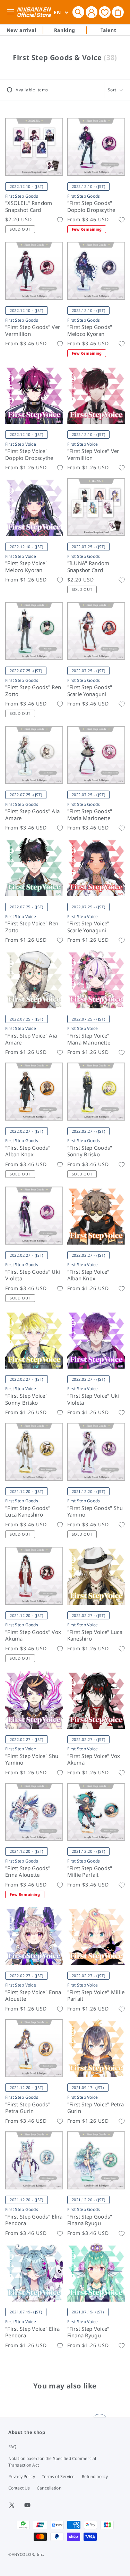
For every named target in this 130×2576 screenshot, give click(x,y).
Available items (32, 90)
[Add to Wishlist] (60, 220)
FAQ (12, 2447)
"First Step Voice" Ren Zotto (32, 927)
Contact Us (19, 2488)
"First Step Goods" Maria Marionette (90, 815)
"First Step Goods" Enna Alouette (28, 1872)
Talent (109, 30)
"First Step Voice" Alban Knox (88, 1275)
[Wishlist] (105, 12)
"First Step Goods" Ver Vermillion (33, 331)
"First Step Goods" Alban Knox (28, 1151)
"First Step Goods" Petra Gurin (28, 2108)
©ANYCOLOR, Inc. (26, 2554)
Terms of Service (58, 2476)
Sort (112, 90)
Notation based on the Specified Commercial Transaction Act (52, 2462)
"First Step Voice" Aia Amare (31, 1039)
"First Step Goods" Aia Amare (32, 815)
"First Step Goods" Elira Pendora (34, 2220)
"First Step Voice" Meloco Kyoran (26, 567)
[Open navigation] (12, 12)
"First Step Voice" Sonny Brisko (26, 1399)
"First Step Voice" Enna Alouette (33, 1996)
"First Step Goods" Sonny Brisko (90, 1151)
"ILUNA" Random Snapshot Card (88, 567)
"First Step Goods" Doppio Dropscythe (91, 207)
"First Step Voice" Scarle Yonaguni (88, 927)
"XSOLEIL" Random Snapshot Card (29, 207)
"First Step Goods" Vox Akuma (33, 1636)
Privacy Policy (22, 2476)
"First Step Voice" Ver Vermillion (93, 455)
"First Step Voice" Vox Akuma (94, 1760)
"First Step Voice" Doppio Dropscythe (29, 455)
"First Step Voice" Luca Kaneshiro (95, 1636)
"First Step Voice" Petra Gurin (96, 2108)
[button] (78, 12)
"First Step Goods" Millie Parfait (90, 1872)
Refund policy (95, 2476)
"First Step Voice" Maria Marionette (89, 1039)
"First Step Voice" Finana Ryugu (88, 2332)
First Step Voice (21, 444)
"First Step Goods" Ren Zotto (33, 691)
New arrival (21, 30)
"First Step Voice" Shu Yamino (32, 1760)
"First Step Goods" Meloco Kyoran (90, 331)
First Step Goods (22, 196)
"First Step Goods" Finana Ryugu (90, 2220)
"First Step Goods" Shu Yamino (95, 1512)
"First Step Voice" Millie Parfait (96, 1996)
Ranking (65, 30)
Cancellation (49, 2488)
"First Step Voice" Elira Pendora (33, 2332)
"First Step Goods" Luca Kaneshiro (28, 1512)
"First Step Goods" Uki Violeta (33, 1275)
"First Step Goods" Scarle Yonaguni (90, 691)
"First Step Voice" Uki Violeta (93, 1399)
